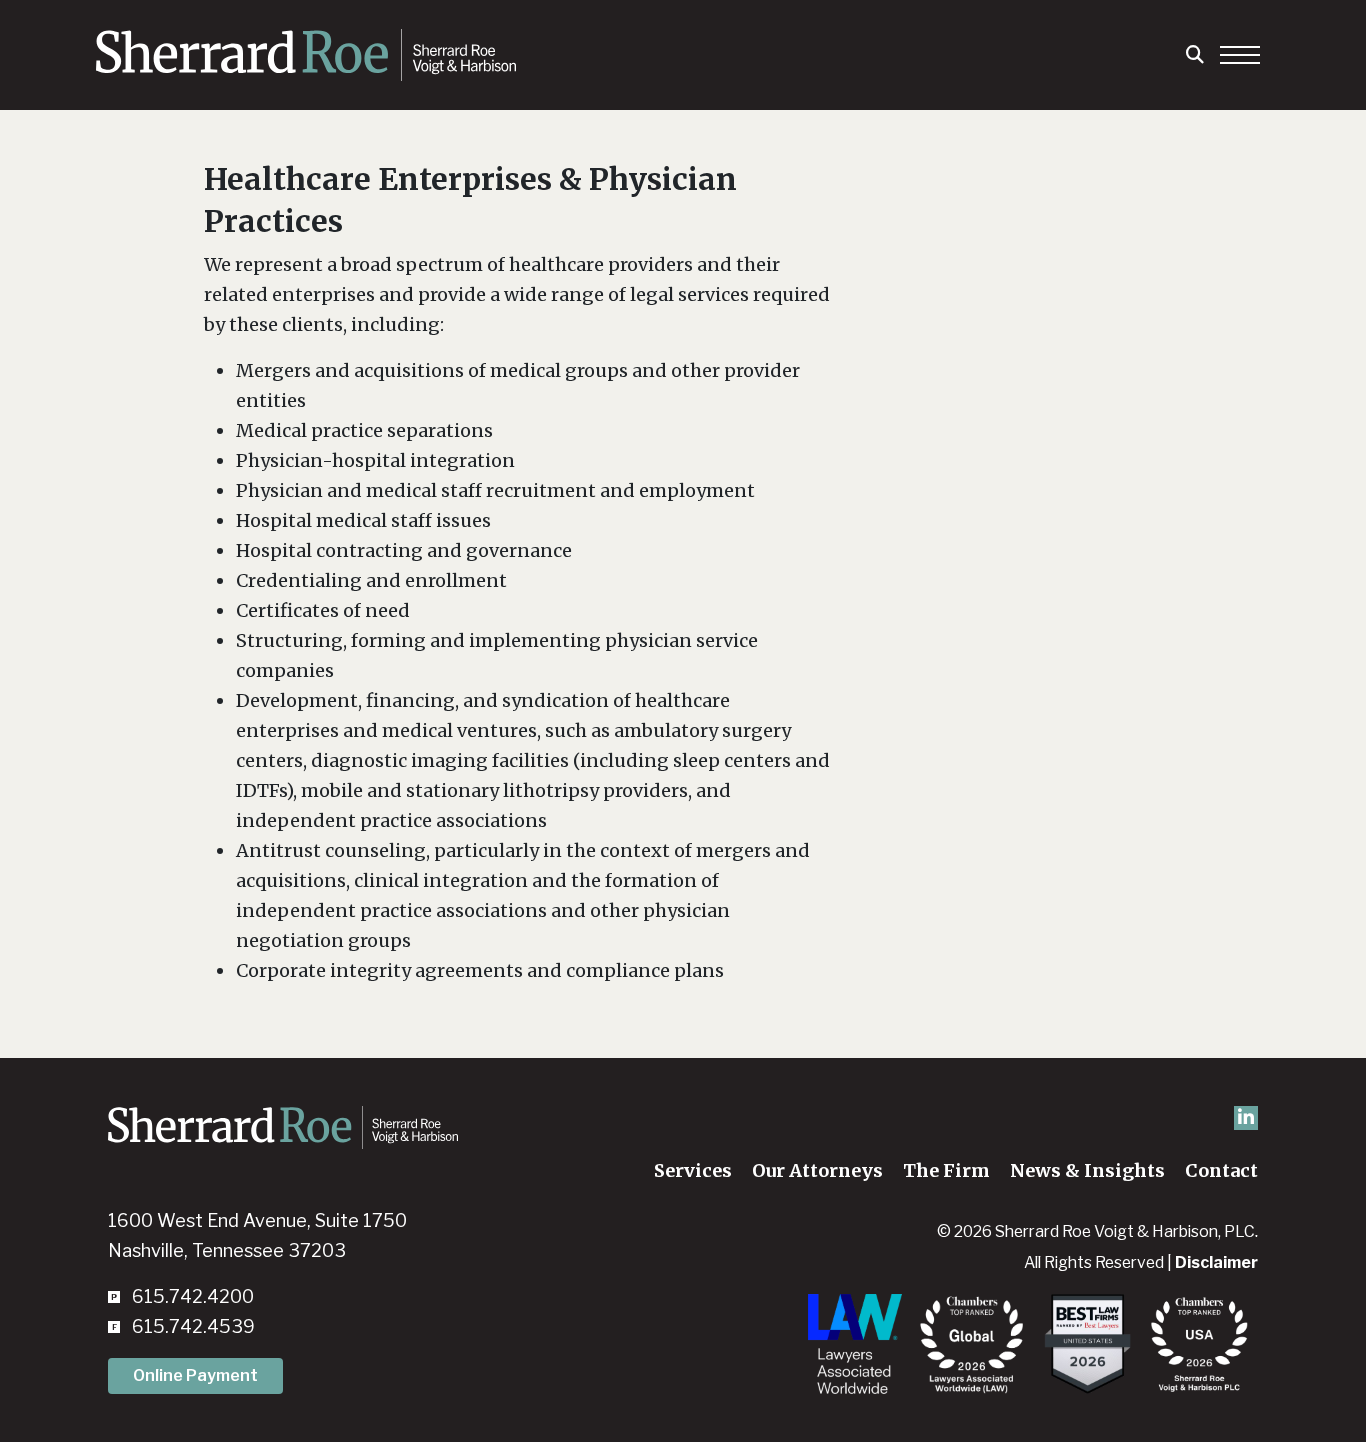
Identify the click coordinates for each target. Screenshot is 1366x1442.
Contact (1221, 1170)
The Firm (946, 1170)
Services (693, 1170)
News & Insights (1087, 1170)
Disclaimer (1216, 1262)
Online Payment (195, 1375)
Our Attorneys (817, 1170)
